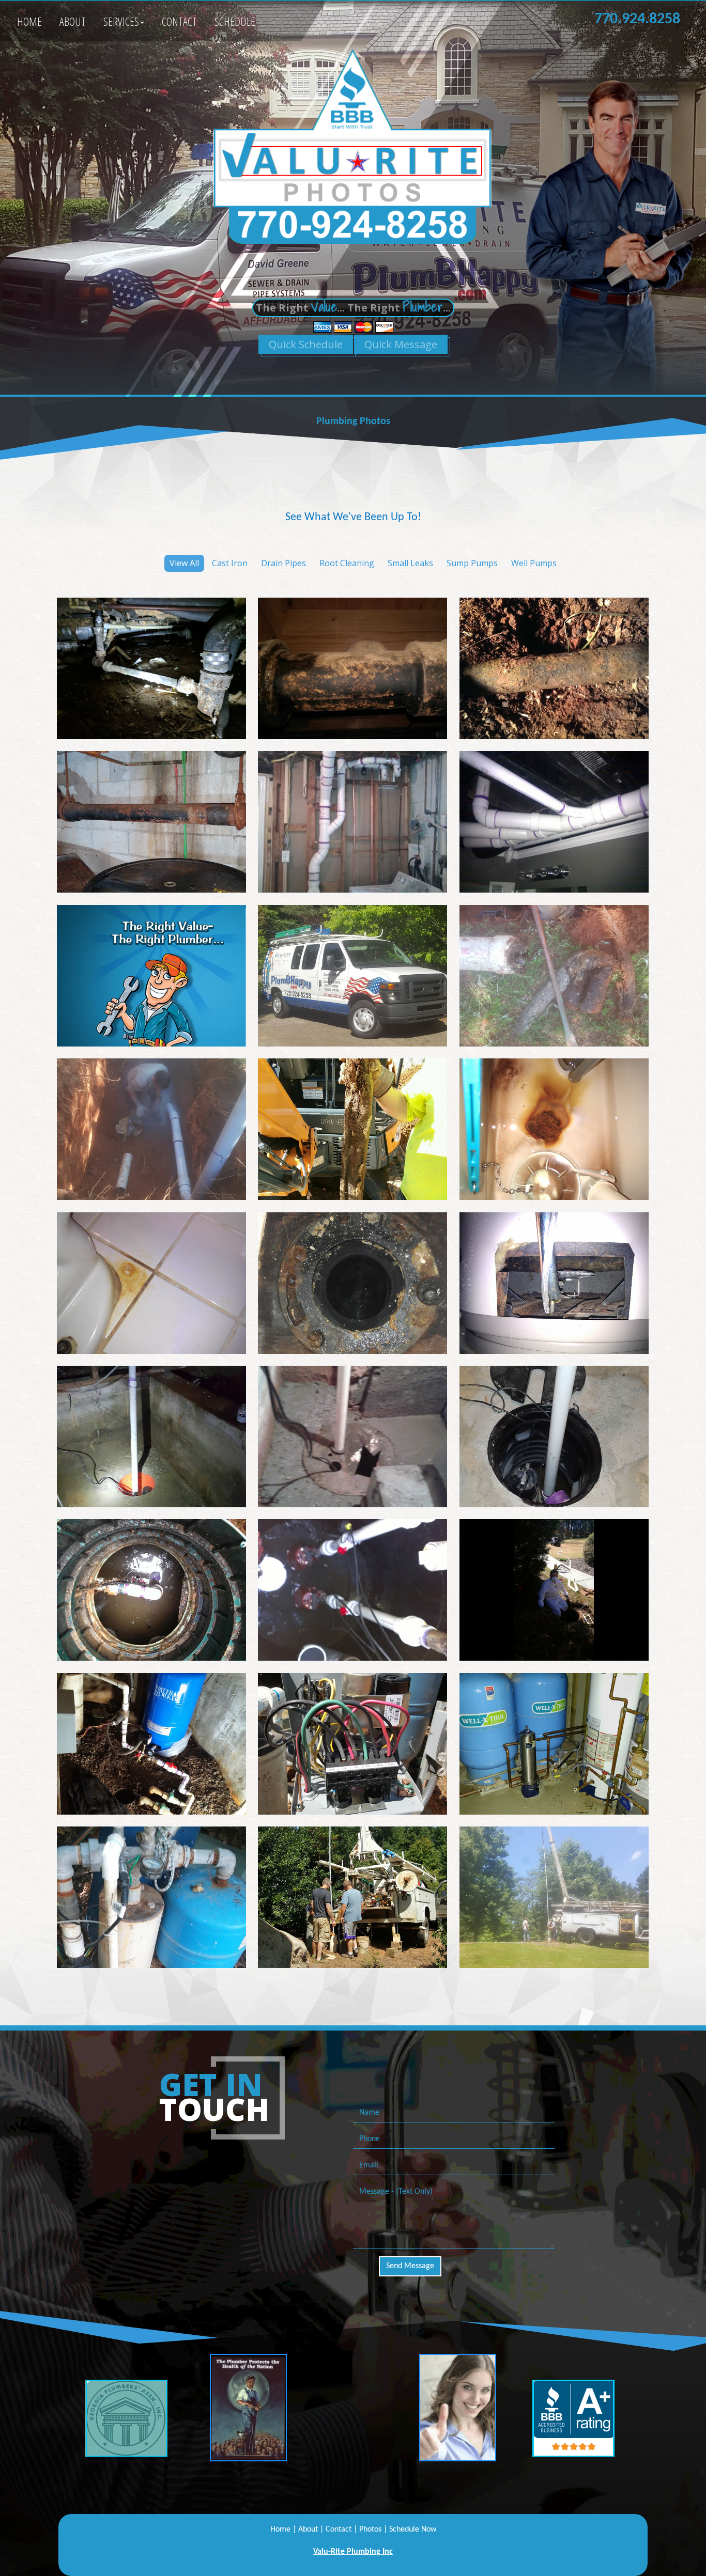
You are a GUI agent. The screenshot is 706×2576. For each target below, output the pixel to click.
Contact (179, 21)
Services (121, 21)
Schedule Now (413, 2530)
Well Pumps (534, 563)
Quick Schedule (306, 344)
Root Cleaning (347, 563)
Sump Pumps (472, 563)
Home (29, 21)
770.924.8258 (637, 19)
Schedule (235, 21)
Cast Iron (230, 563)
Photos (370, 2530)
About (73, 21)
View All (184, 563)
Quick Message (401, 344)
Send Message (410, 2266)
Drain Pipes (283, 563)
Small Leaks (410, 563)
